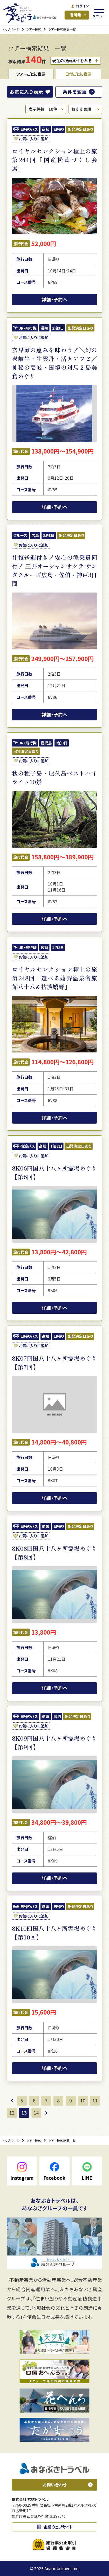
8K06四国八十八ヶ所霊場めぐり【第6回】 (54, 1172)
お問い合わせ (55, 2484)
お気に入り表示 (26, 92)
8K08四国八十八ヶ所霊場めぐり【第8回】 (54, 1553)
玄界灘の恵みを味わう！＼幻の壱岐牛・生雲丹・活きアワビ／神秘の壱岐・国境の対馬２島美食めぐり (54, 363)
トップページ (11, 29)
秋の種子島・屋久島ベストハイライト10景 (54, 777)
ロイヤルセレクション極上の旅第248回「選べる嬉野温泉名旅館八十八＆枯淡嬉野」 (54, 978)
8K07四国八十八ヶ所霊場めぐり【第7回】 (54, 1362)
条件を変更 (75, 92)
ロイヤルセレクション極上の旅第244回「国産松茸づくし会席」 (54, 160)
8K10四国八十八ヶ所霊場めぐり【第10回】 (54, 1933)
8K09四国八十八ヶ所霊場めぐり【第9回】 (54, 1742)
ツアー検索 (34, 29)
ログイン (82, 6)
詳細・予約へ (55, 299)
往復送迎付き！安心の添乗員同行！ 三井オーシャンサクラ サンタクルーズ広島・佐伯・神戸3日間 (54, 570)
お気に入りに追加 (34, 139)
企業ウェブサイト (58, 2527)
